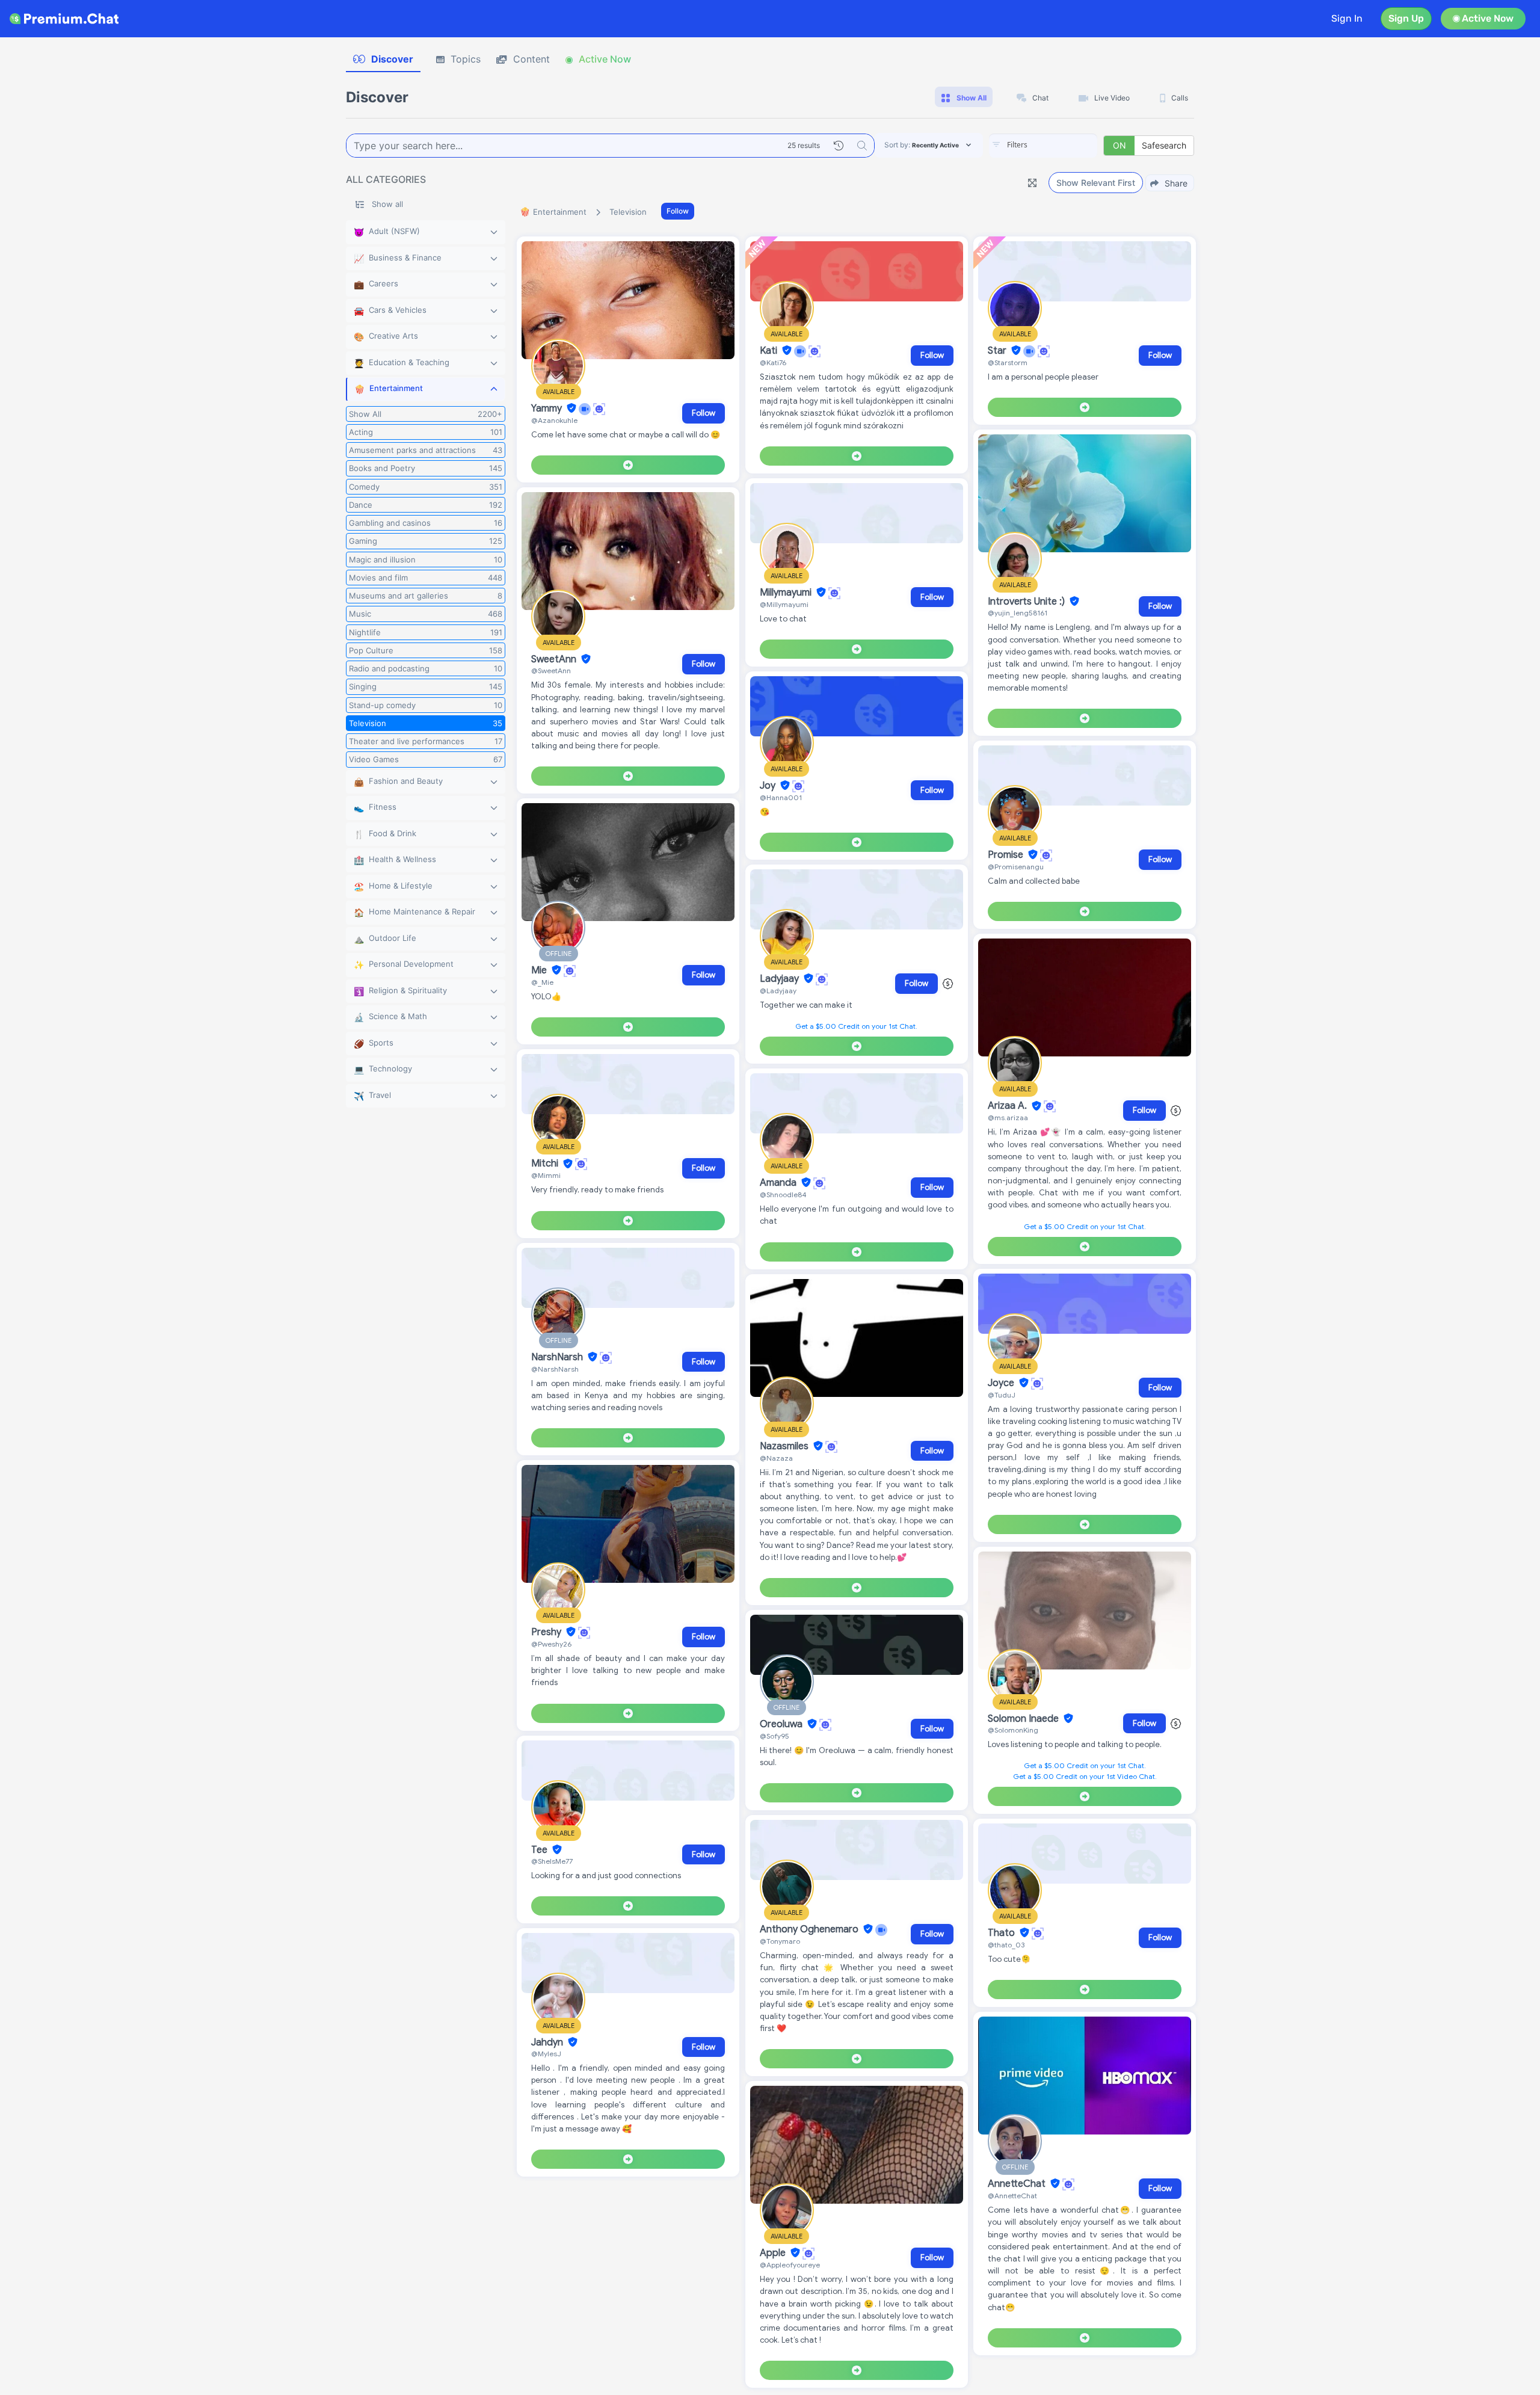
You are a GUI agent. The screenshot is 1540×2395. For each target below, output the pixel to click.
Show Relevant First (1096, 183)
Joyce (1002, 1383)
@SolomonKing (1013, 1730)
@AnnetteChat (1012, 2196)
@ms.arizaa (1008, 1117)
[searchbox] (1061, 145)
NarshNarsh (558, 1357)
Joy (769, 786)
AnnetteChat (1018, 2184)
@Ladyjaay (778, 991)
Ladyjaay (781, 979)
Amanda (779, 1183)
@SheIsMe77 (552, 1861)
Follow (678, 211)
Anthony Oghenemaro (810, 1929)
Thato (1003, 1933)
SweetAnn (555, 659)
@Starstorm (1008, 362)
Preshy (547, 1632)
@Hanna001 (781, 797)
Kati (770, 351)
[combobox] (1043, 146)
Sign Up (1406, 18)
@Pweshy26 (551, 1644)
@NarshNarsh (555, 1369)
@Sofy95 (775, 1736)
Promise (1007, 855)
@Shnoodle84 (783, 1194)
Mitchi (546, 1164)
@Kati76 (773, 362)
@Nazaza (776, 1458)
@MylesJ (546, 2054)
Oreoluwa (782, 1724)
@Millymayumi (784, 604)
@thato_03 (1006, 1945)
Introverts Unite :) (1027, 602)
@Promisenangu (1016, 867)
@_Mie (542, 982)
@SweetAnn (551, 670)
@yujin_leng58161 (1018, 613)
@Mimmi (546, 1175)
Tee (541, 1850)
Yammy (548, 408)
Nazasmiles (785, 1446)
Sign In (1347, 18)
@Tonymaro (780, 1941)
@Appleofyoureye (790, 2265)
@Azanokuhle (554, 420)
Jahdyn (548, 2042)
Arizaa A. (1009, 1106)
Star (998, 351)
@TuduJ (1002, 1395)
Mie (540, 970)
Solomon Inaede (1024, 1719)
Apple (774, 2253)
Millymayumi (787, 593)
